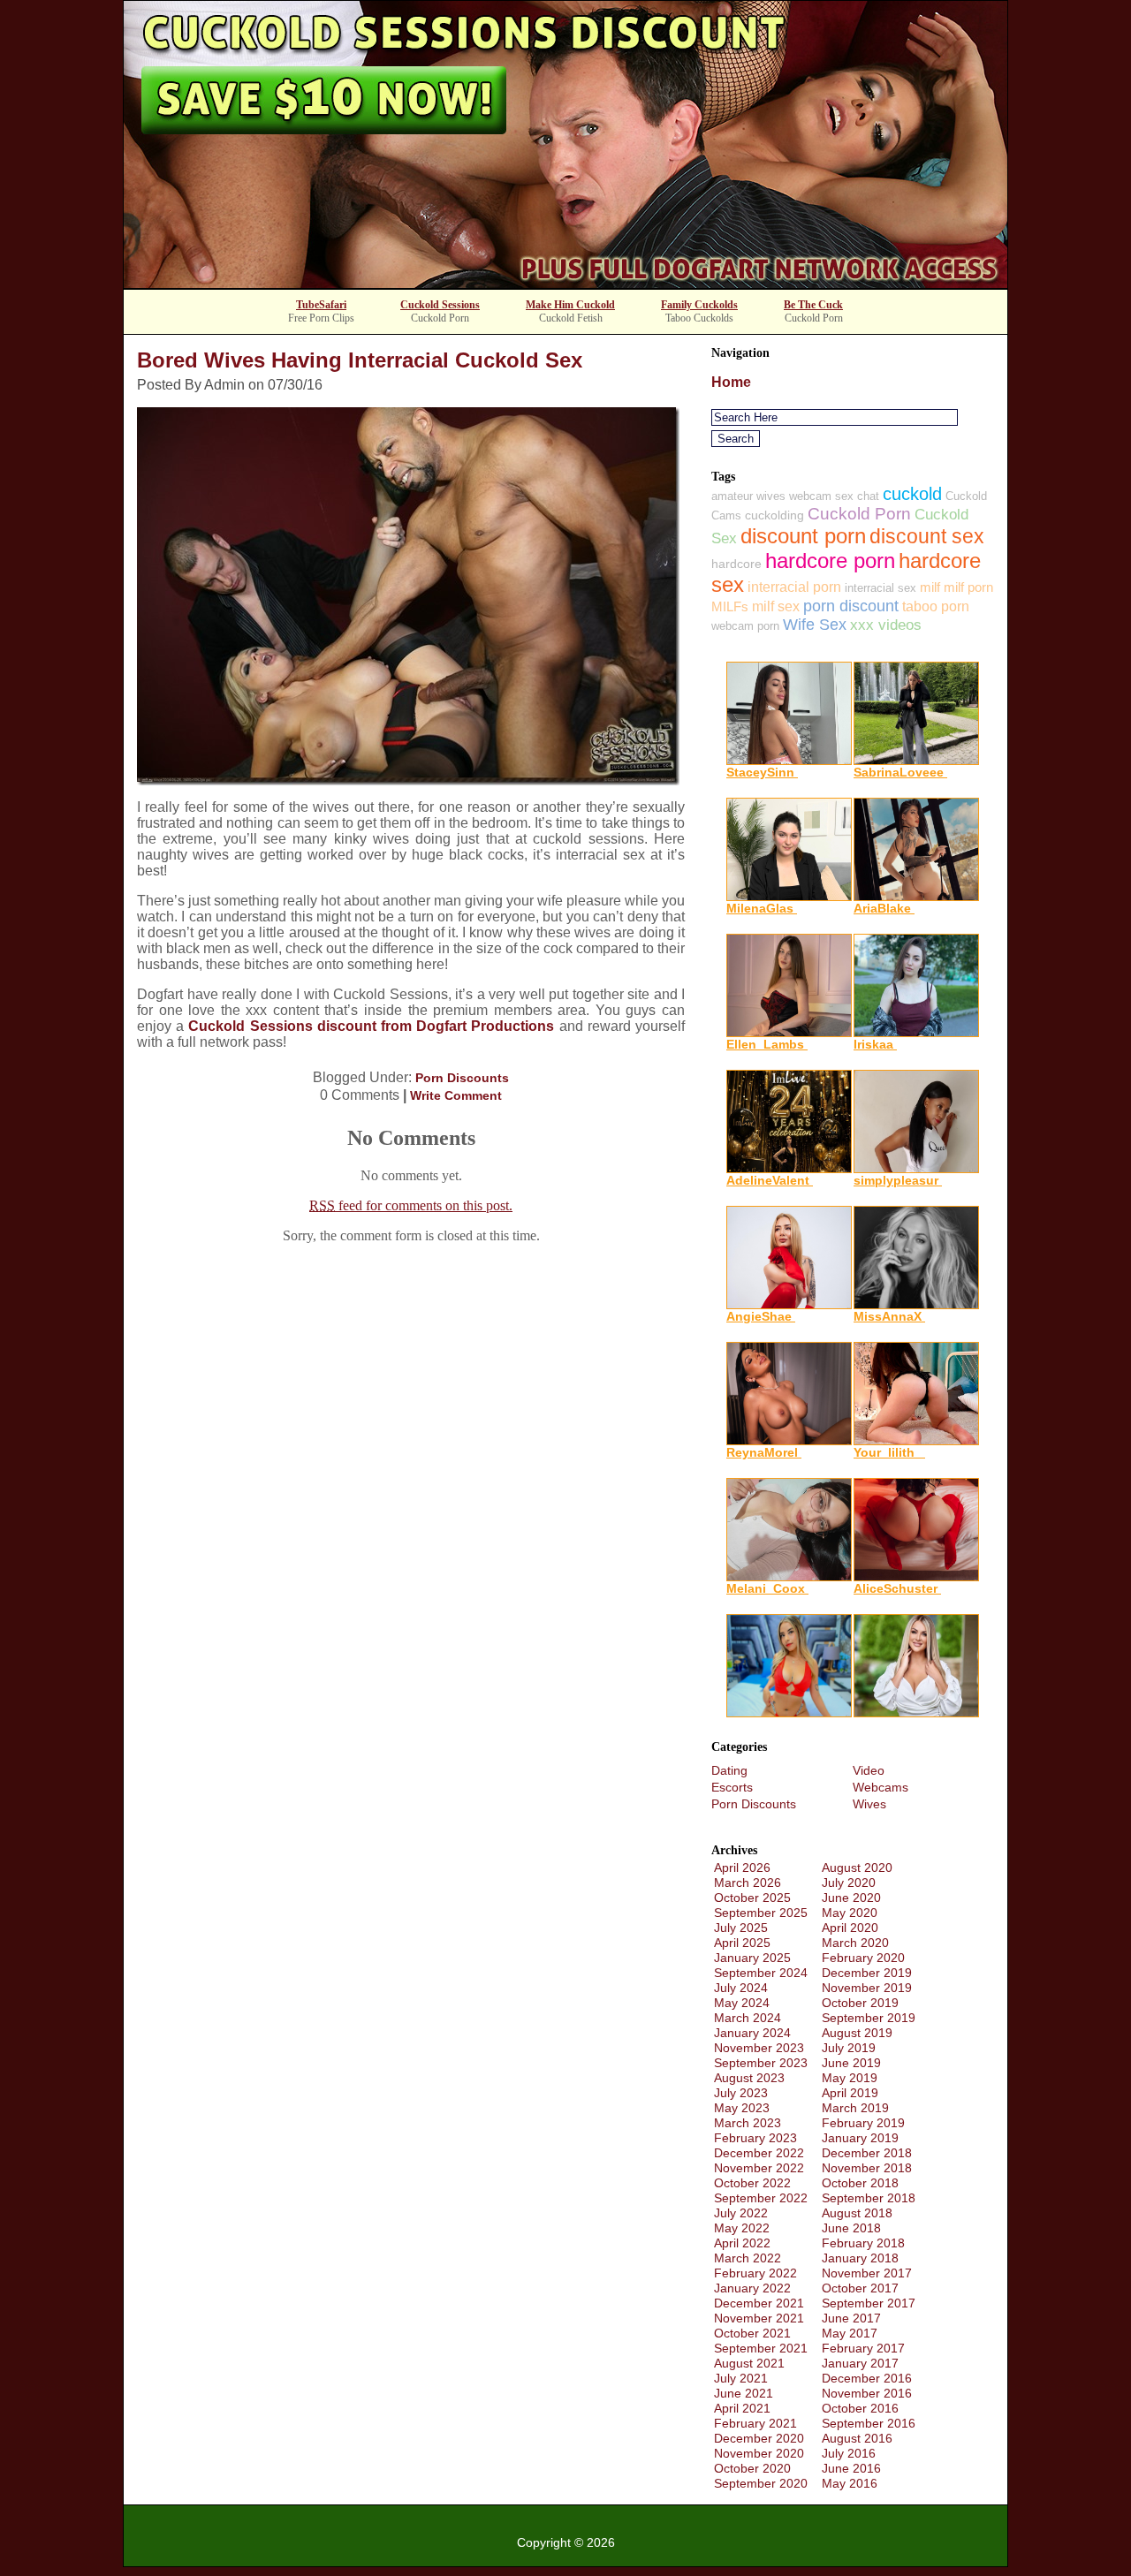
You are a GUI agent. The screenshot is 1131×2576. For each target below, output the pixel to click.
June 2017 (851, 2318)
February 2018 (863, 2243)
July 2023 (741, 2093)
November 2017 (867, 2273)
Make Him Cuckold (570, 305)
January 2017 (860, 2363)
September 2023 (761, 2063)
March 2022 (748, 2258)
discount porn (803, 536)
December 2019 (867, 1973)
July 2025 (741, 1928)
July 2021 (741, 2378)
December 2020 (759, 2438)
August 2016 (857, 2438)
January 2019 (860, 2138)
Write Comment (456, 1095)
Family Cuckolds (699, 305)
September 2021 (761, 2348)
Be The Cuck (813, 305)
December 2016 (867, 2378)
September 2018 (869, 2198)
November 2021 (759, 2318)
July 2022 (741, 2213)
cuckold (912, 494)
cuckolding (774, 515)
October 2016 (860, 2408)
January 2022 (752, 2288)
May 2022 (742, 2228)
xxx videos (886, 625)
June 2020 (851, 1898)
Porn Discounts (462, 1078)
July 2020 (849, 1883)
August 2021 (749, 2363)
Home (731, 382)
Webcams (881, 1787)
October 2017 (860, 2288)
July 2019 (849, 2048)
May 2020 (850, 1913)
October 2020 (752, 2468)
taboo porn (936, 606)
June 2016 (851, 2468)
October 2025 (752, 1898)
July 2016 (849, 2453)
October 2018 (860, 2183)
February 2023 (755, 2138)
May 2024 (742, 2003)
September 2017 (869, 2303)
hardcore (736, 564)
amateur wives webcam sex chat (795, 496)
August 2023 (749, 2078)
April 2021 (742, 2408)
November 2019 (867, 1988)
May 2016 (850, 2483)
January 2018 (860, 2258)
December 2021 (759, 2303)
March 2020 (855, 1943)
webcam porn (745, 626)
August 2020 (857, 1868)
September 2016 (869, 2423)
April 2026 (742, 1868)
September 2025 (761, 1913)
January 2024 (752, 2033)
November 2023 (759, 2048)
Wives (869, 1804)
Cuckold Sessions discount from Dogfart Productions (371, 1026)
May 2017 (850, 2333)
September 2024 (761, 1973)
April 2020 (850, 1928)
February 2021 (755, 2423)
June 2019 (851, 2063)
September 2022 (761, 2198)
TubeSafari (321, 305)
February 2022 (755, 2273)
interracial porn (794, 587)
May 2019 (850, 2078)
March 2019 (855, 2108)
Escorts (732, 1787)
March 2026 (748, 1883)
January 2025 (752, 1958)
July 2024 (741, 1988)
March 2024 (748, 2018)
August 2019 (857, 2033)
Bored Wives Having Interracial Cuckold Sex (360, 360)
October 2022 (752, 2183)
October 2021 (752, 2333)
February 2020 (863, 1958)
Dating (729, 1770)
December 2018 (867, 2153)
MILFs (730, 606)
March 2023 (748, 2123)
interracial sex (881, 588)
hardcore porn (830, 561)
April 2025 (742, 1943)
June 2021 (744, 2393)
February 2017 (863, 2348)
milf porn (968, 587)
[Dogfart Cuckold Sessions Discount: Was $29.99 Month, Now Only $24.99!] (565, 283)
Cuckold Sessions (440, 305)
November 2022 (759, 2168)
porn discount (851, 606)
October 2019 (860, 2003)
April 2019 (850, 2093)
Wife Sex (815, 625)
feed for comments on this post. (411, 1205)
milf (930, 587)
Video (869, 1770)
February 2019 (863, 2123)
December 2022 (759, 2153)
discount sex (927, 536)
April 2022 (742, 2243)
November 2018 (867, 2168)
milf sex (776, 606)
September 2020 (761, 2483)
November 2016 (867, 2393)
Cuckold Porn (859, 514)
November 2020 (759, 2453)
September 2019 (869, 2018)
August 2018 (857, 2213)
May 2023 (742, 2108)
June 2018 (851, 2228)
